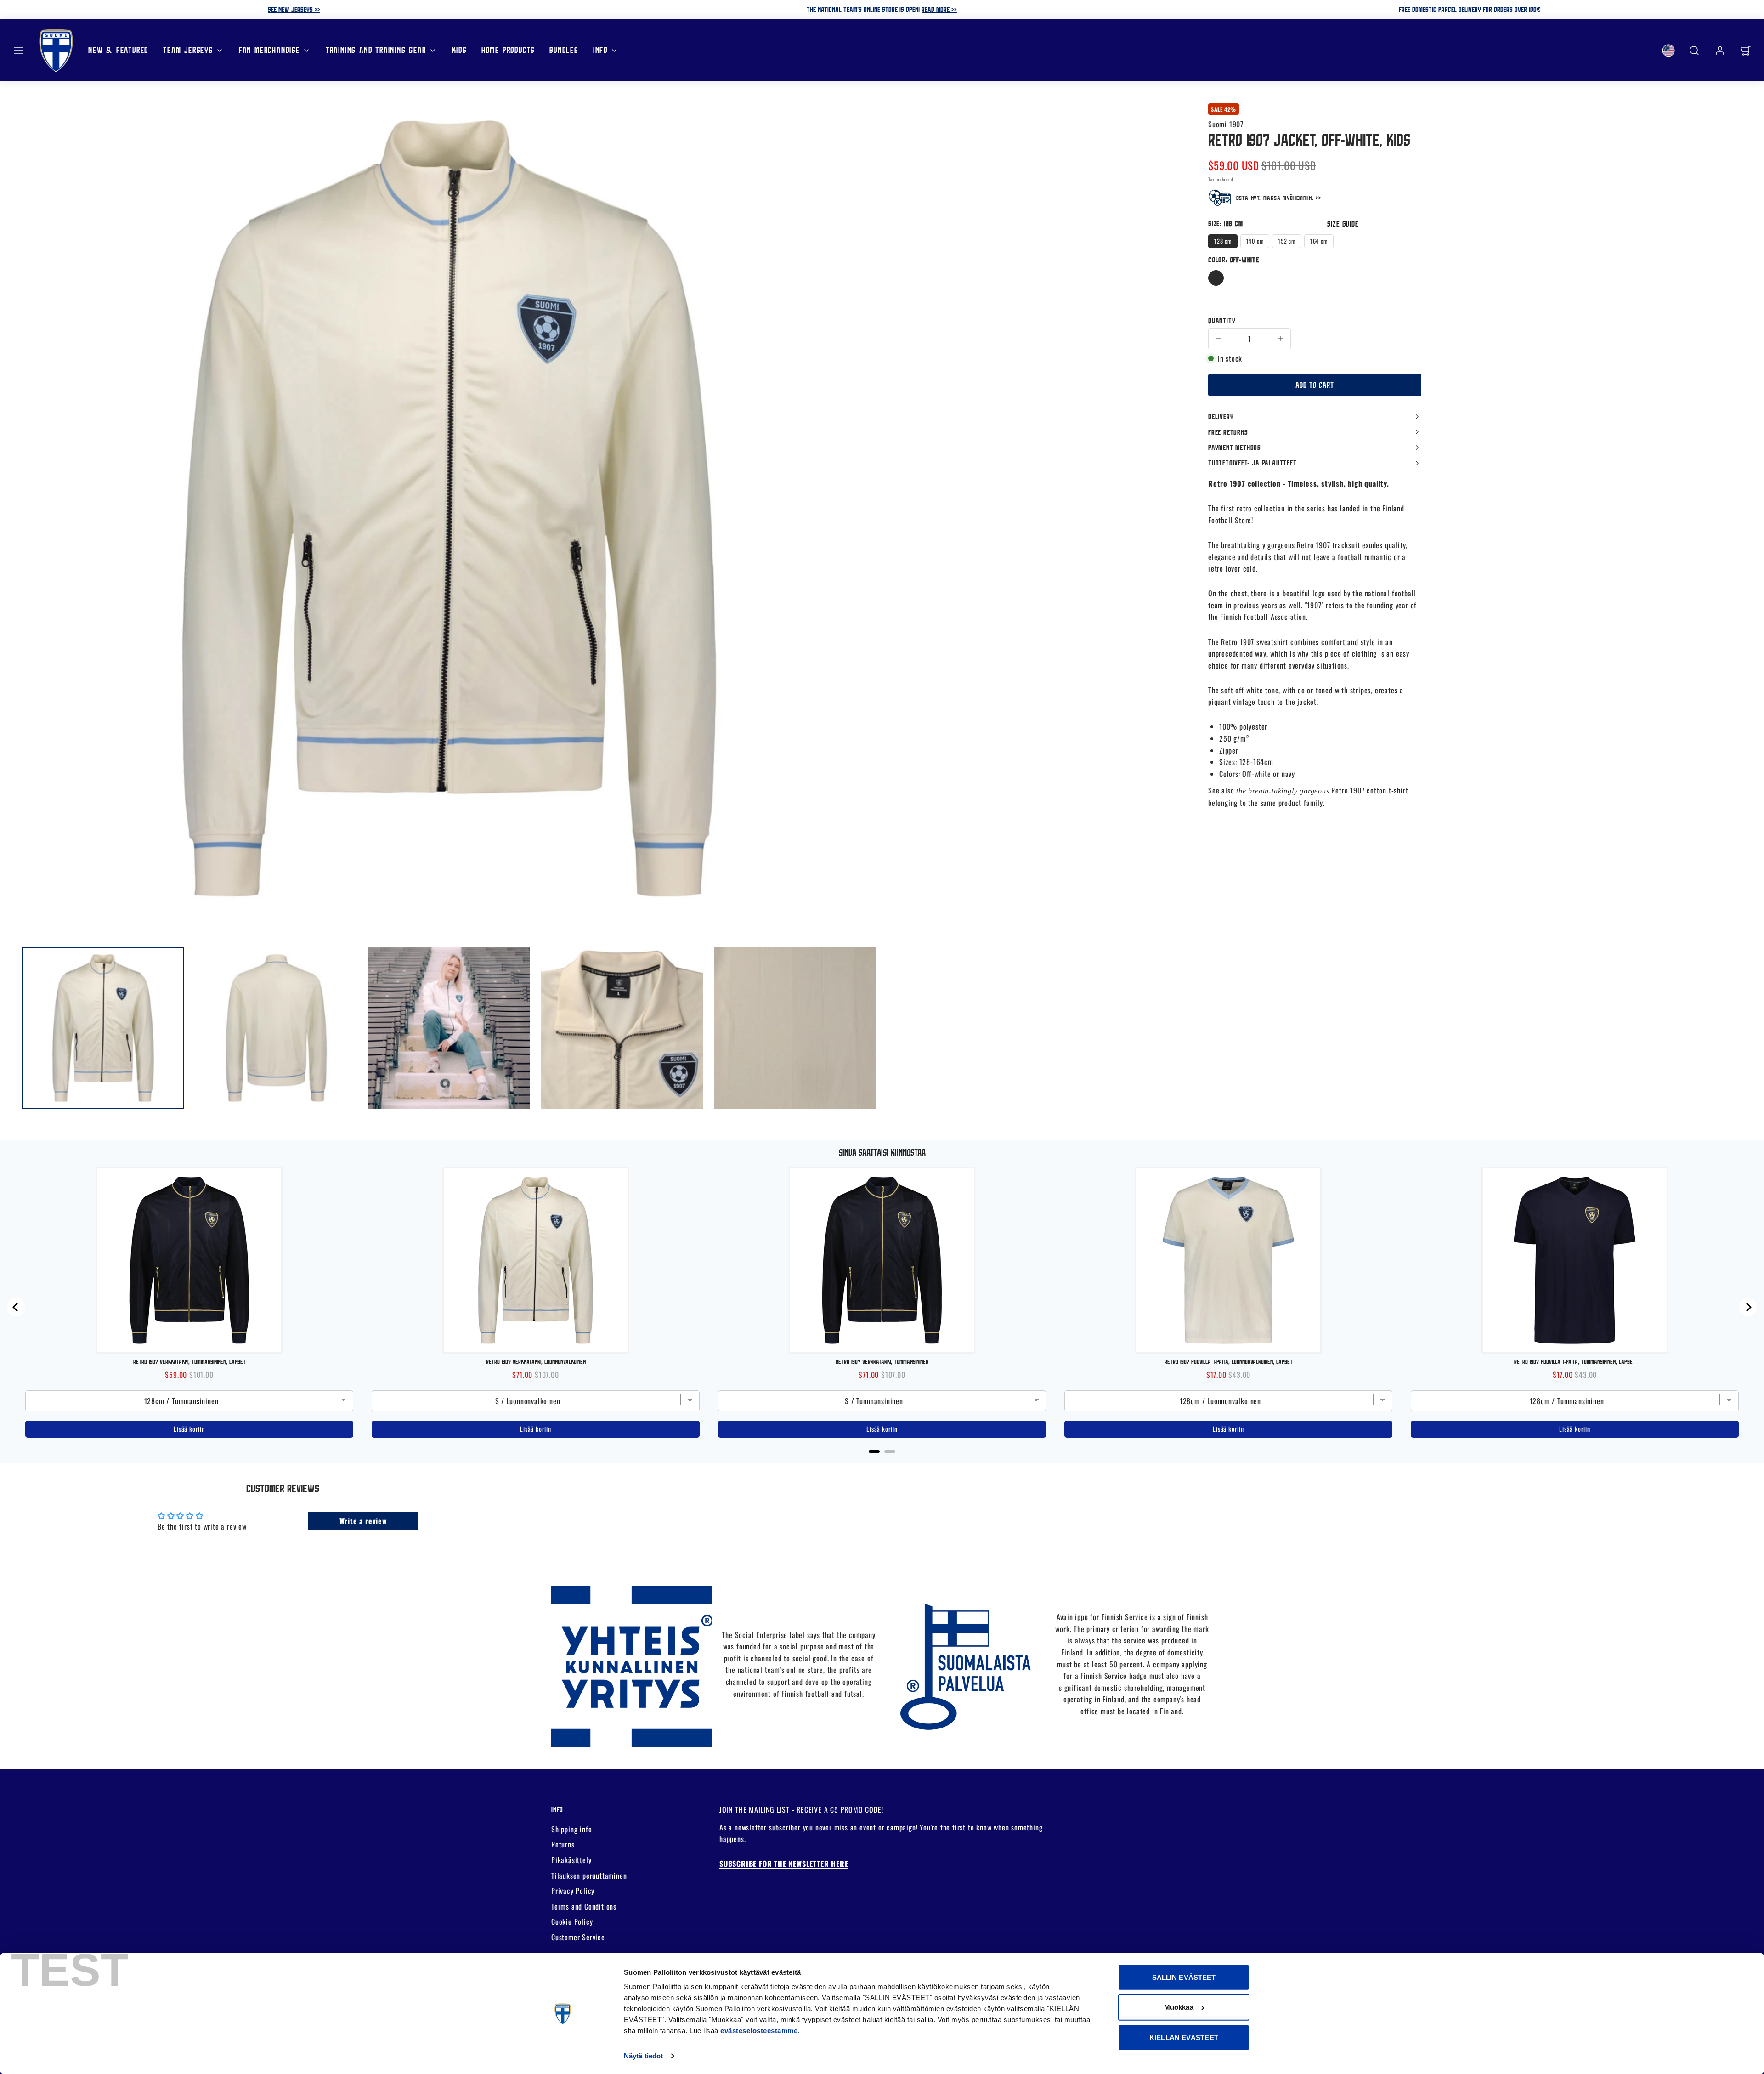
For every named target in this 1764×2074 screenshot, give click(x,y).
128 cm (1223, 241)
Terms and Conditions (584, 1906)
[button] (18, 51)
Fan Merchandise (269, 50)
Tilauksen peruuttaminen (589, 1876)
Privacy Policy (573, 1891)
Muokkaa (1179, 2007)
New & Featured (118, 50)
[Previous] (16, 1307)
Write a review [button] (363, 1521)
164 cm (1319, 241)
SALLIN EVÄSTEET (1184, 1977)
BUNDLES (564, 50)
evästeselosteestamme (759, 2031)
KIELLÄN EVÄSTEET (1184, 2037)
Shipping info (571, 1829)
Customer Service (578, 1937)
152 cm (1287, 241)
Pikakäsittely (571, 1860)
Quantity (1222, 320)
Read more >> (939, 9)
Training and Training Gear (376, 50)
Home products (508, 50)
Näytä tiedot (643, 2056)
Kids (459, 50)
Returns (563, 1844)
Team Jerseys (188, 50)
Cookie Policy (572, 1921)
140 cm (1255, 241)
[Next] (1748, 1307)
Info (600, 50)
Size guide (1343, 224)
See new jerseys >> (294, 9)
